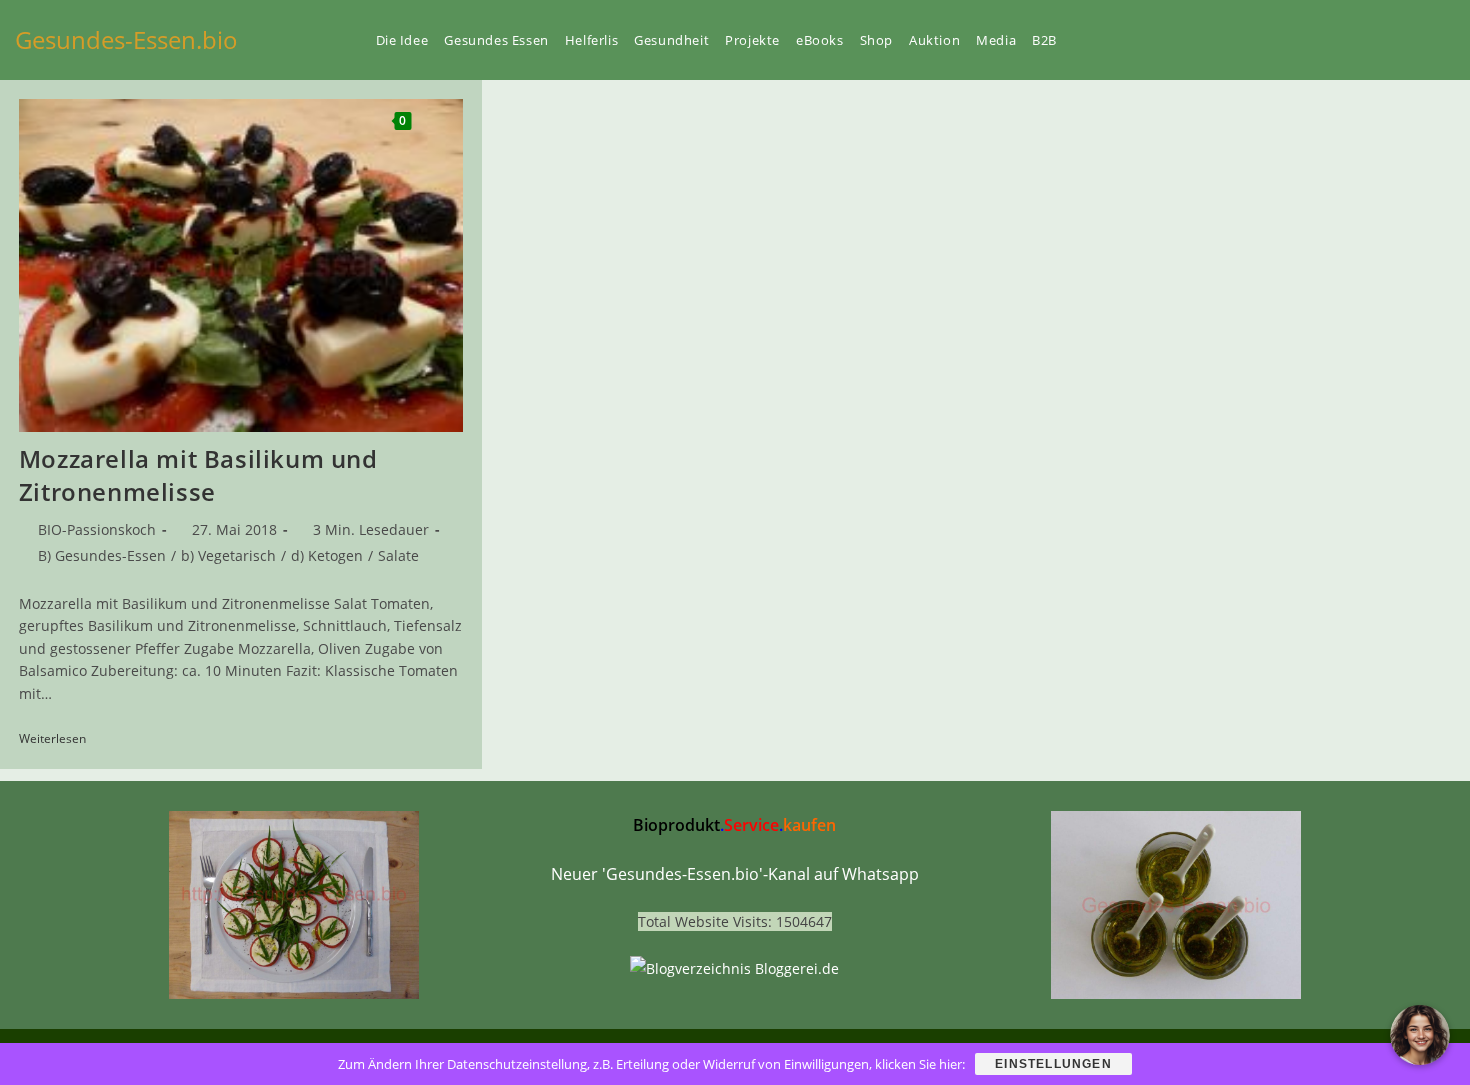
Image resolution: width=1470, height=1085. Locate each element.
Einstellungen (1053, 1064)
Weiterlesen (59, 740)
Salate (398, 555)
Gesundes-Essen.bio (126, 39)
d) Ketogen (327, 555)
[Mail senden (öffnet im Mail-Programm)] (1449, 39)
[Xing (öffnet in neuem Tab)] (1381, 39)
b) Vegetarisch (228, 555)
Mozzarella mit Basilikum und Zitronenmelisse (198, 475)
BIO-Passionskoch (97, 529)
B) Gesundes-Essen (102, 555)
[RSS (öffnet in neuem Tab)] (1415, 39)
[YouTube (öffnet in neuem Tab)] (1347, 39)
